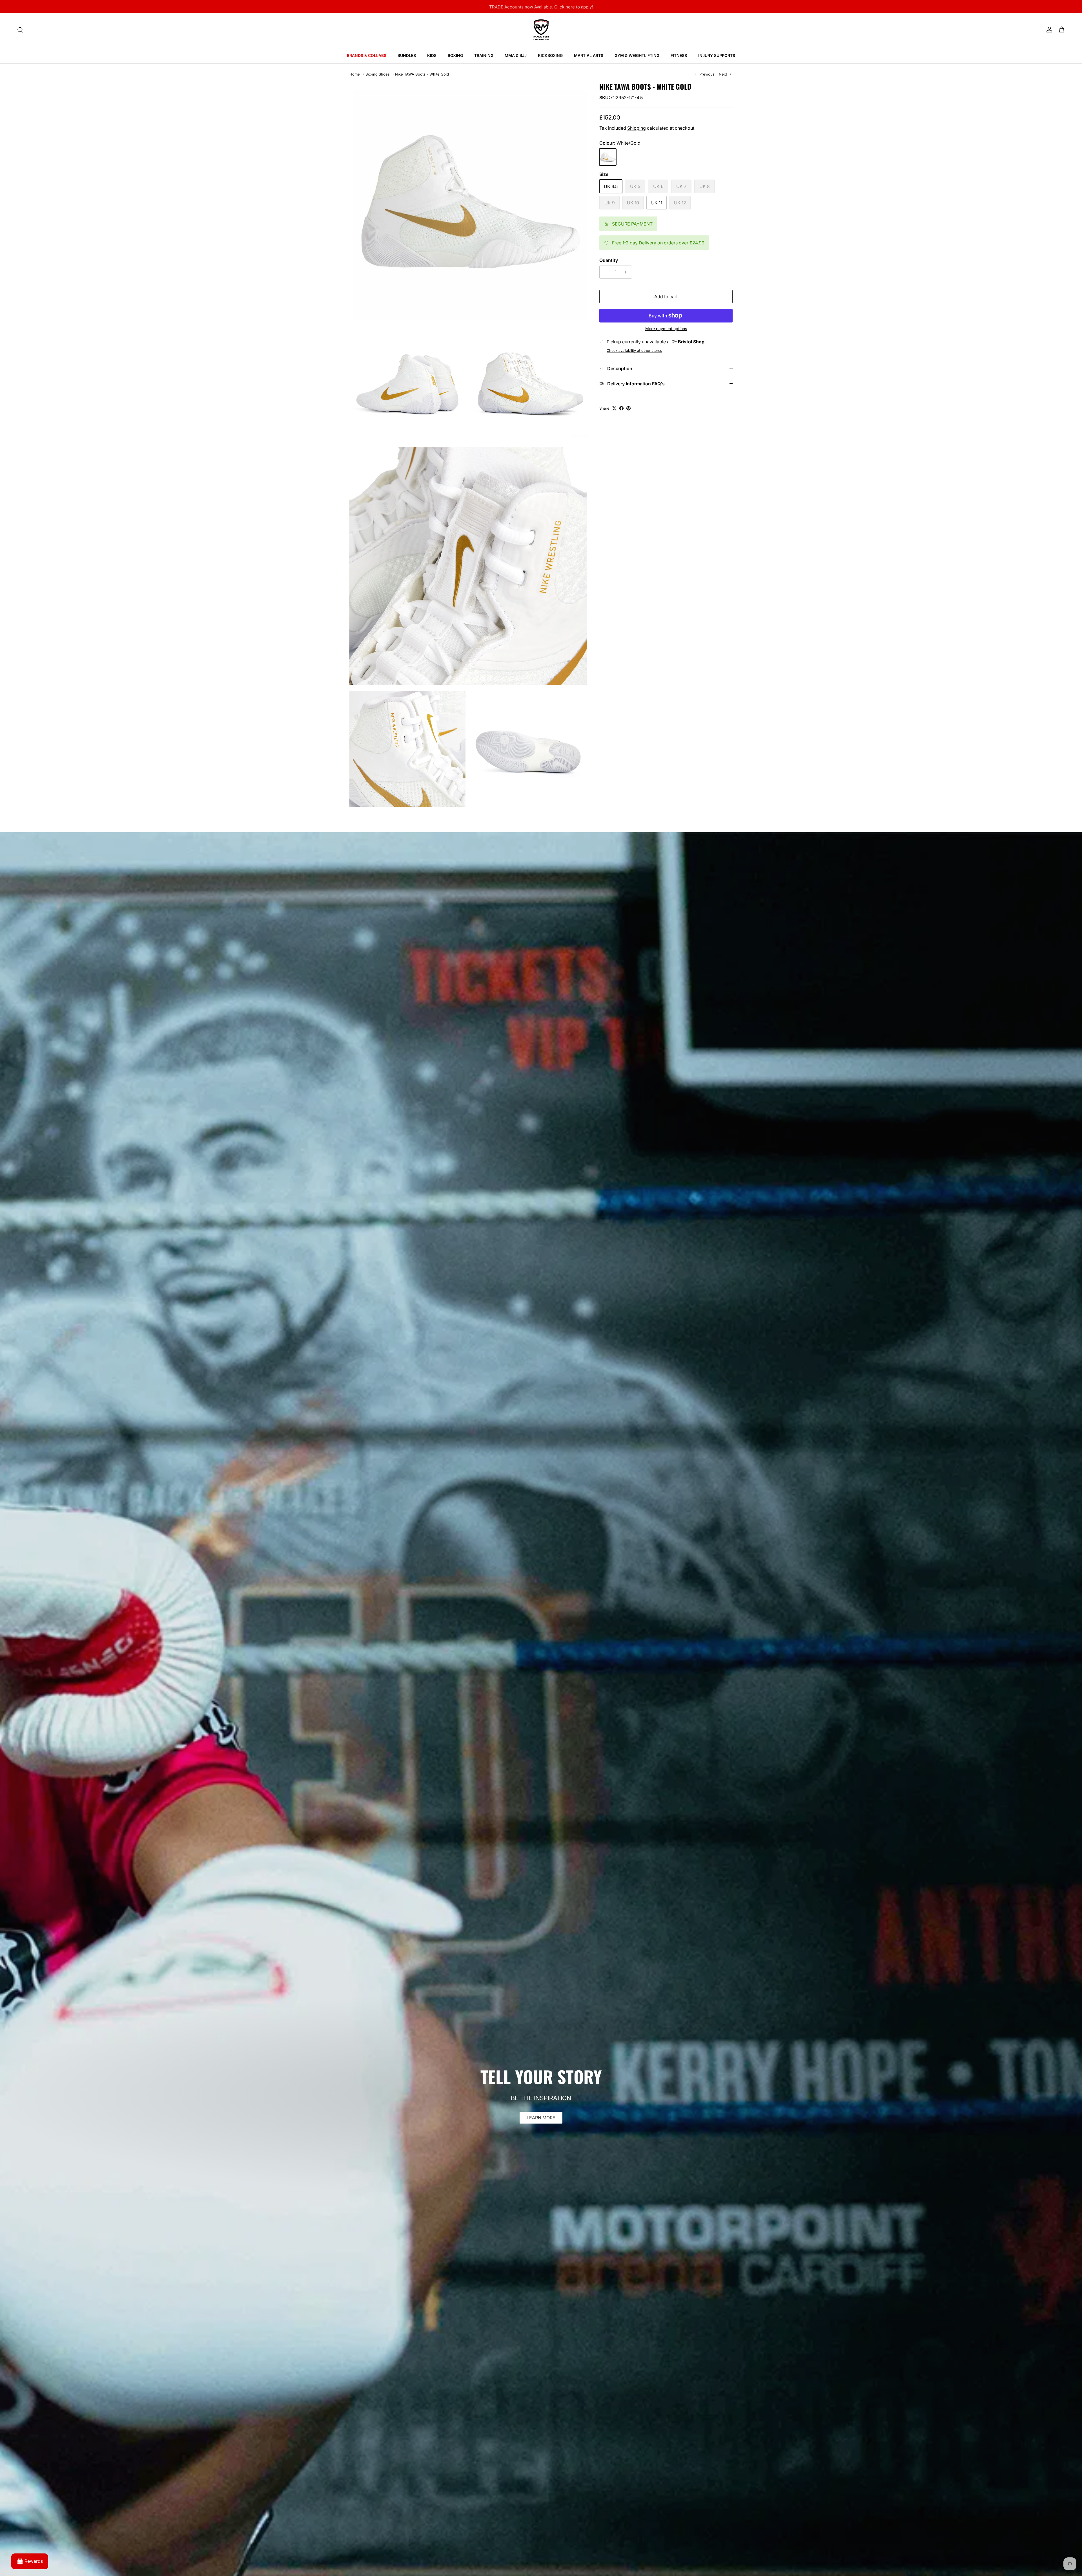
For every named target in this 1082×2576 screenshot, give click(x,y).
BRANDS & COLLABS (367, 55)
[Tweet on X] (614, 408)
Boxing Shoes (378, 74)
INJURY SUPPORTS (717, 55)
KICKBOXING (550, 55)
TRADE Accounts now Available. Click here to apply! (541, 6)
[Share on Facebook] (621, 408)
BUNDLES (407, 55)
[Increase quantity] (627, 272)
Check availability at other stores (634, 351)
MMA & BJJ (516, 55)
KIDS (432, 55)
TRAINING (484, 55)
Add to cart (666, 297)
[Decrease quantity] (605, 272)
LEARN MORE (541, 2118)
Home (355, 74)
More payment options (666, 329)
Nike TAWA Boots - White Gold (422, 74)
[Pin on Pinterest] (628, 408)
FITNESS (679, 55)
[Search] (20, 30)
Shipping (637, 128)
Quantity (609, 260)
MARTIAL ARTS (589, 55)
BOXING (455, 55)
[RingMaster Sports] (541, 30)
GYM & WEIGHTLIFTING (637, 55)
